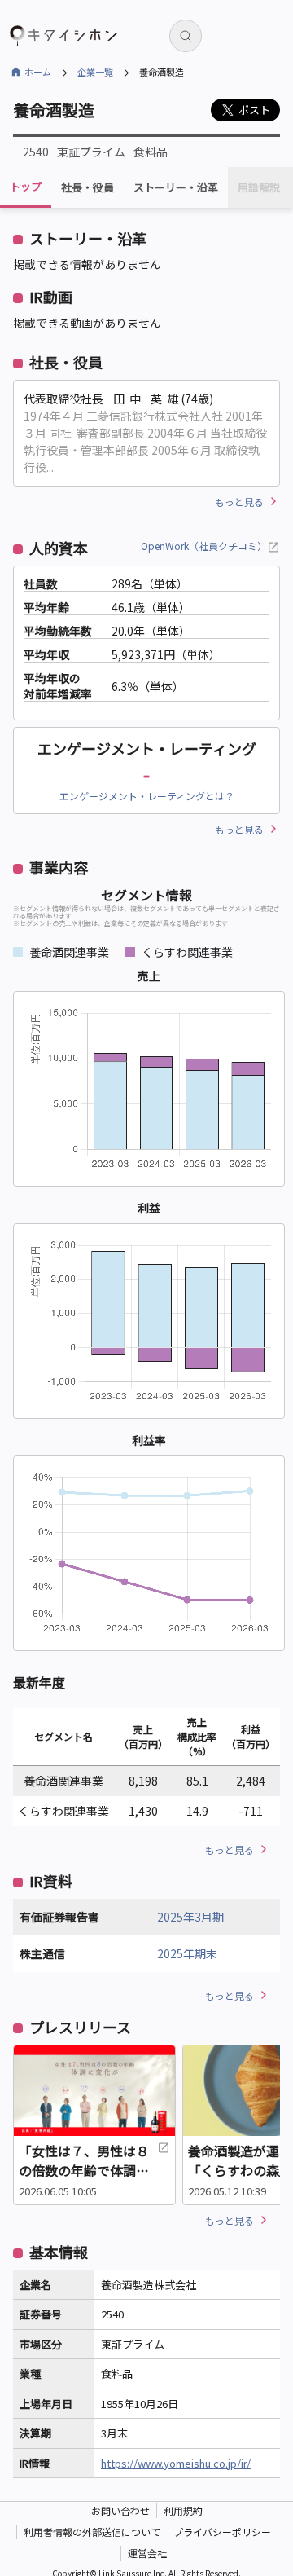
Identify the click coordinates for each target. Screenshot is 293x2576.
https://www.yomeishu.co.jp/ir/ (176, 2463)
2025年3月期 (190, 1917)
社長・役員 (87, 187)
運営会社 (147, 2553)
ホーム (38, 72)
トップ (26, 186)
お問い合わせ (120, 2510)
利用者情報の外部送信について (92, 2532)
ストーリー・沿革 (176, 187)
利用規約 (183, 2510)
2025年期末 (187, 1953)
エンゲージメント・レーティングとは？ (147, 796)
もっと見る (239, 502)
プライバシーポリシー (222, 2532)
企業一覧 (95, 72)
